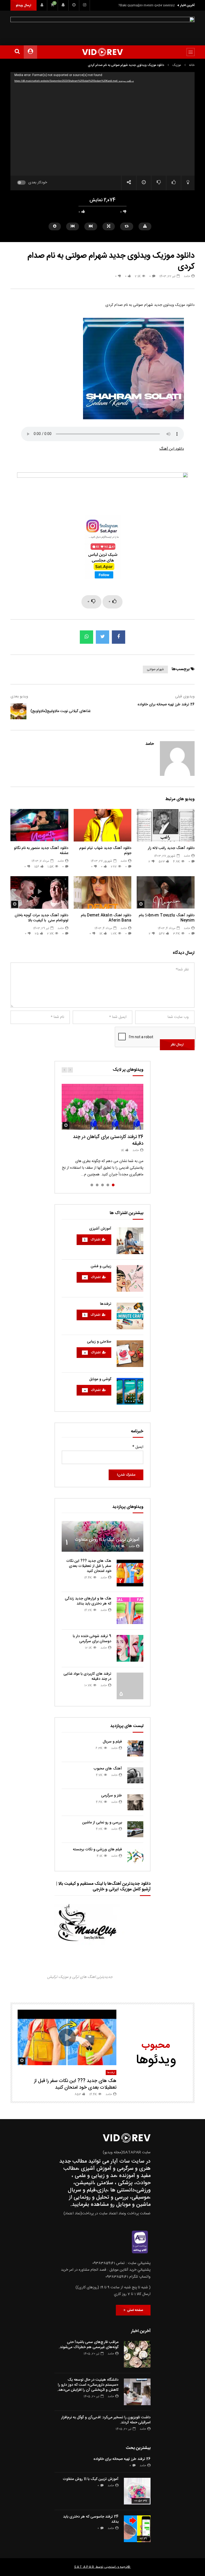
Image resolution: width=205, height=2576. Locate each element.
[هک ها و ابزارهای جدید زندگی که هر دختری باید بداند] (130, 1611)
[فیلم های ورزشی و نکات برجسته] (135, 1856)
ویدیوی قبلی (185, 697)
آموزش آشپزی (100, 1229)
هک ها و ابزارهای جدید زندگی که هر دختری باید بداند (88, 1601)
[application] (102, 124)
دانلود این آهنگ (172, 449)
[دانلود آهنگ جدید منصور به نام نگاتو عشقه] (39, 825)
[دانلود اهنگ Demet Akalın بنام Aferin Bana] (103, 892)
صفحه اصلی (134, 2310)
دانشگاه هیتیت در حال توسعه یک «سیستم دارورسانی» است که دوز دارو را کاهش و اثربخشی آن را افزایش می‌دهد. (88, 2385)
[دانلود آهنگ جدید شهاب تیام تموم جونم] (103, 825)
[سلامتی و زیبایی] (130, 1354)
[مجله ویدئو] (103, 52)
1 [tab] (113, 1185)
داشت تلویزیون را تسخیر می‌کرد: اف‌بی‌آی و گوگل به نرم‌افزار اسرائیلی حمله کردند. (106, 2420)
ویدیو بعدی (19, 697)
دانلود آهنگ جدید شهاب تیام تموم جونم (105, 851)
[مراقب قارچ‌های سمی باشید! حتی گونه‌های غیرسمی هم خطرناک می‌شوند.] (137, 2354)
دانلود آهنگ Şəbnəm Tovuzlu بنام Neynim (146, 5)
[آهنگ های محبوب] (135, 1775)
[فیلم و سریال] (135, 1748)
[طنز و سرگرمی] (135, 1802)
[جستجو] (17, 52)
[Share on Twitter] (102, 637)
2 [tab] (108, 1185)
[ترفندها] (130, 1316)
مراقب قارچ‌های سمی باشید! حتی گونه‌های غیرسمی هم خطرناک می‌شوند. (89, 2345)
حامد (187, 276)
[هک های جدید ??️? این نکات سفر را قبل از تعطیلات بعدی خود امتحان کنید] (130, 1573)
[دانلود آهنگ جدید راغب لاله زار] (166, 825)
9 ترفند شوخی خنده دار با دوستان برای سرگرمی (92, 1639)
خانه (192, 65)
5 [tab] (92, 1185)
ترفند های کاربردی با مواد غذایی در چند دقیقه (87, 1676)
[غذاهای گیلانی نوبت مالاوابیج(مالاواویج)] (18, 711)
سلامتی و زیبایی (99, 1342)
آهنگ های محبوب (108, 1769)
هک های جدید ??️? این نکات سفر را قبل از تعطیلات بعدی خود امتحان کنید (89, 1566)
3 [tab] (102, 1185)
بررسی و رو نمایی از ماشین (102, 1823)
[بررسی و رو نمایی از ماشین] (135, 1829)
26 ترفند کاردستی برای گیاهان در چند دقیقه (108, 1140)
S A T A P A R (84, 2567)
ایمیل (138, 1447)
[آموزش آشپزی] (130, 1241)
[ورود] (42, 5)
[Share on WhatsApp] (86, 637)
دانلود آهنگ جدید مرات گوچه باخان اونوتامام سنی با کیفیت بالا (42, 918)
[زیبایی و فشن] (130, 1278)
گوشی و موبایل (100, 1379)
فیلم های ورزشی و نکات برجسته (97, 1850)
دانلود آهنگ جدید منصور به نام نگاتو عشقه (41, 851)
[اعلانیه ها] (63, 5)
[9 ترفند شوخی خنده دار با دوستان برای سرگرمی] (130, 1648)
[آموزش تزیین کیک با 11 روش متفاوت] (102, 1536)
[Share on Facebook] (119, 637)
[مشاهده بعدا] (74, 5)
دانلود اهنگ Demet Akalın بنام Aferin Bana (106, 918)
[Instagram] (85, 5)
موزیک (177, 65)
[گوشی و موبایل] (130, 1391)
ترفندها (106, 1304)
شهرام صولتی (155, 669)
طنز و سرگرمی (112, 1796)
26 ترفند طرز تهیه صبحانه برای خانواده (166, 705)
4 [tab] (97, 1185)
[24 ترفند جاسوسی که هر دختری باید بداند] (137, 2529)
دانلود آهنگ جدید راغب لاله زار (171, 848)
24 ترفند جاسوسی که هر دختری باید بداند (91, 2519)
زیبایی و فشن (101, 1266)
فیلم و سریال (112, 1742)
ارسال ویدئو (23, 5)
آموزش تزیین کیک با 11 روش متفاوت (107, 1540)
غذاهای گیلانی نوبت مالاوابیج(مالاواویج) (60, 711)
